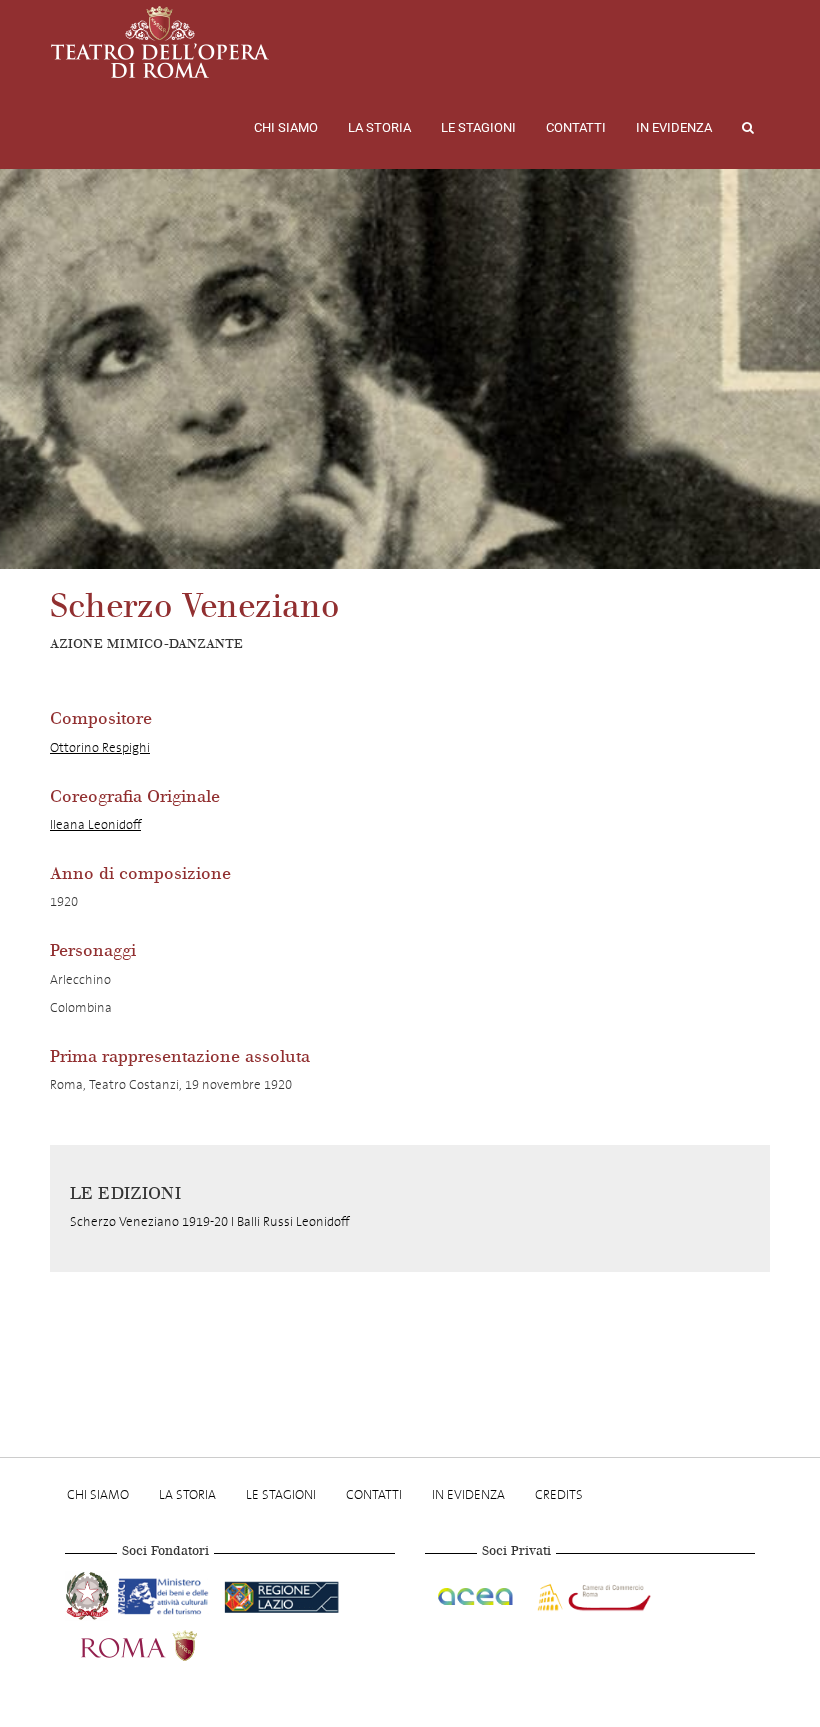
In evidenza (674, 127)
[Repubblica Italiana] (89, 1593)
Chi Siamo (286, 127)
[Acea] (477, 1593)
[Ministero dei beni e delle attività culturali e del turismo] (167, 1593)
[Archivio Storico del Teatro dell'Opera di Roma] (160, 42)
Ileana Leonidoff (95, 824)
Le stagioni (478, 127)
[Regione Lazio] (281, 1593)
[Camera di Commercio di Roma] (592, 1593)
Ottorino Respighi (100, 747)
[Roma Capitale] (165, 1643)
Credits (559, 1494)
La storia (379, 127)
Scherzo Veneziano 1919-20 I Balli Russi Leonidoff (209, 1221)
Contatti (576, 127)
